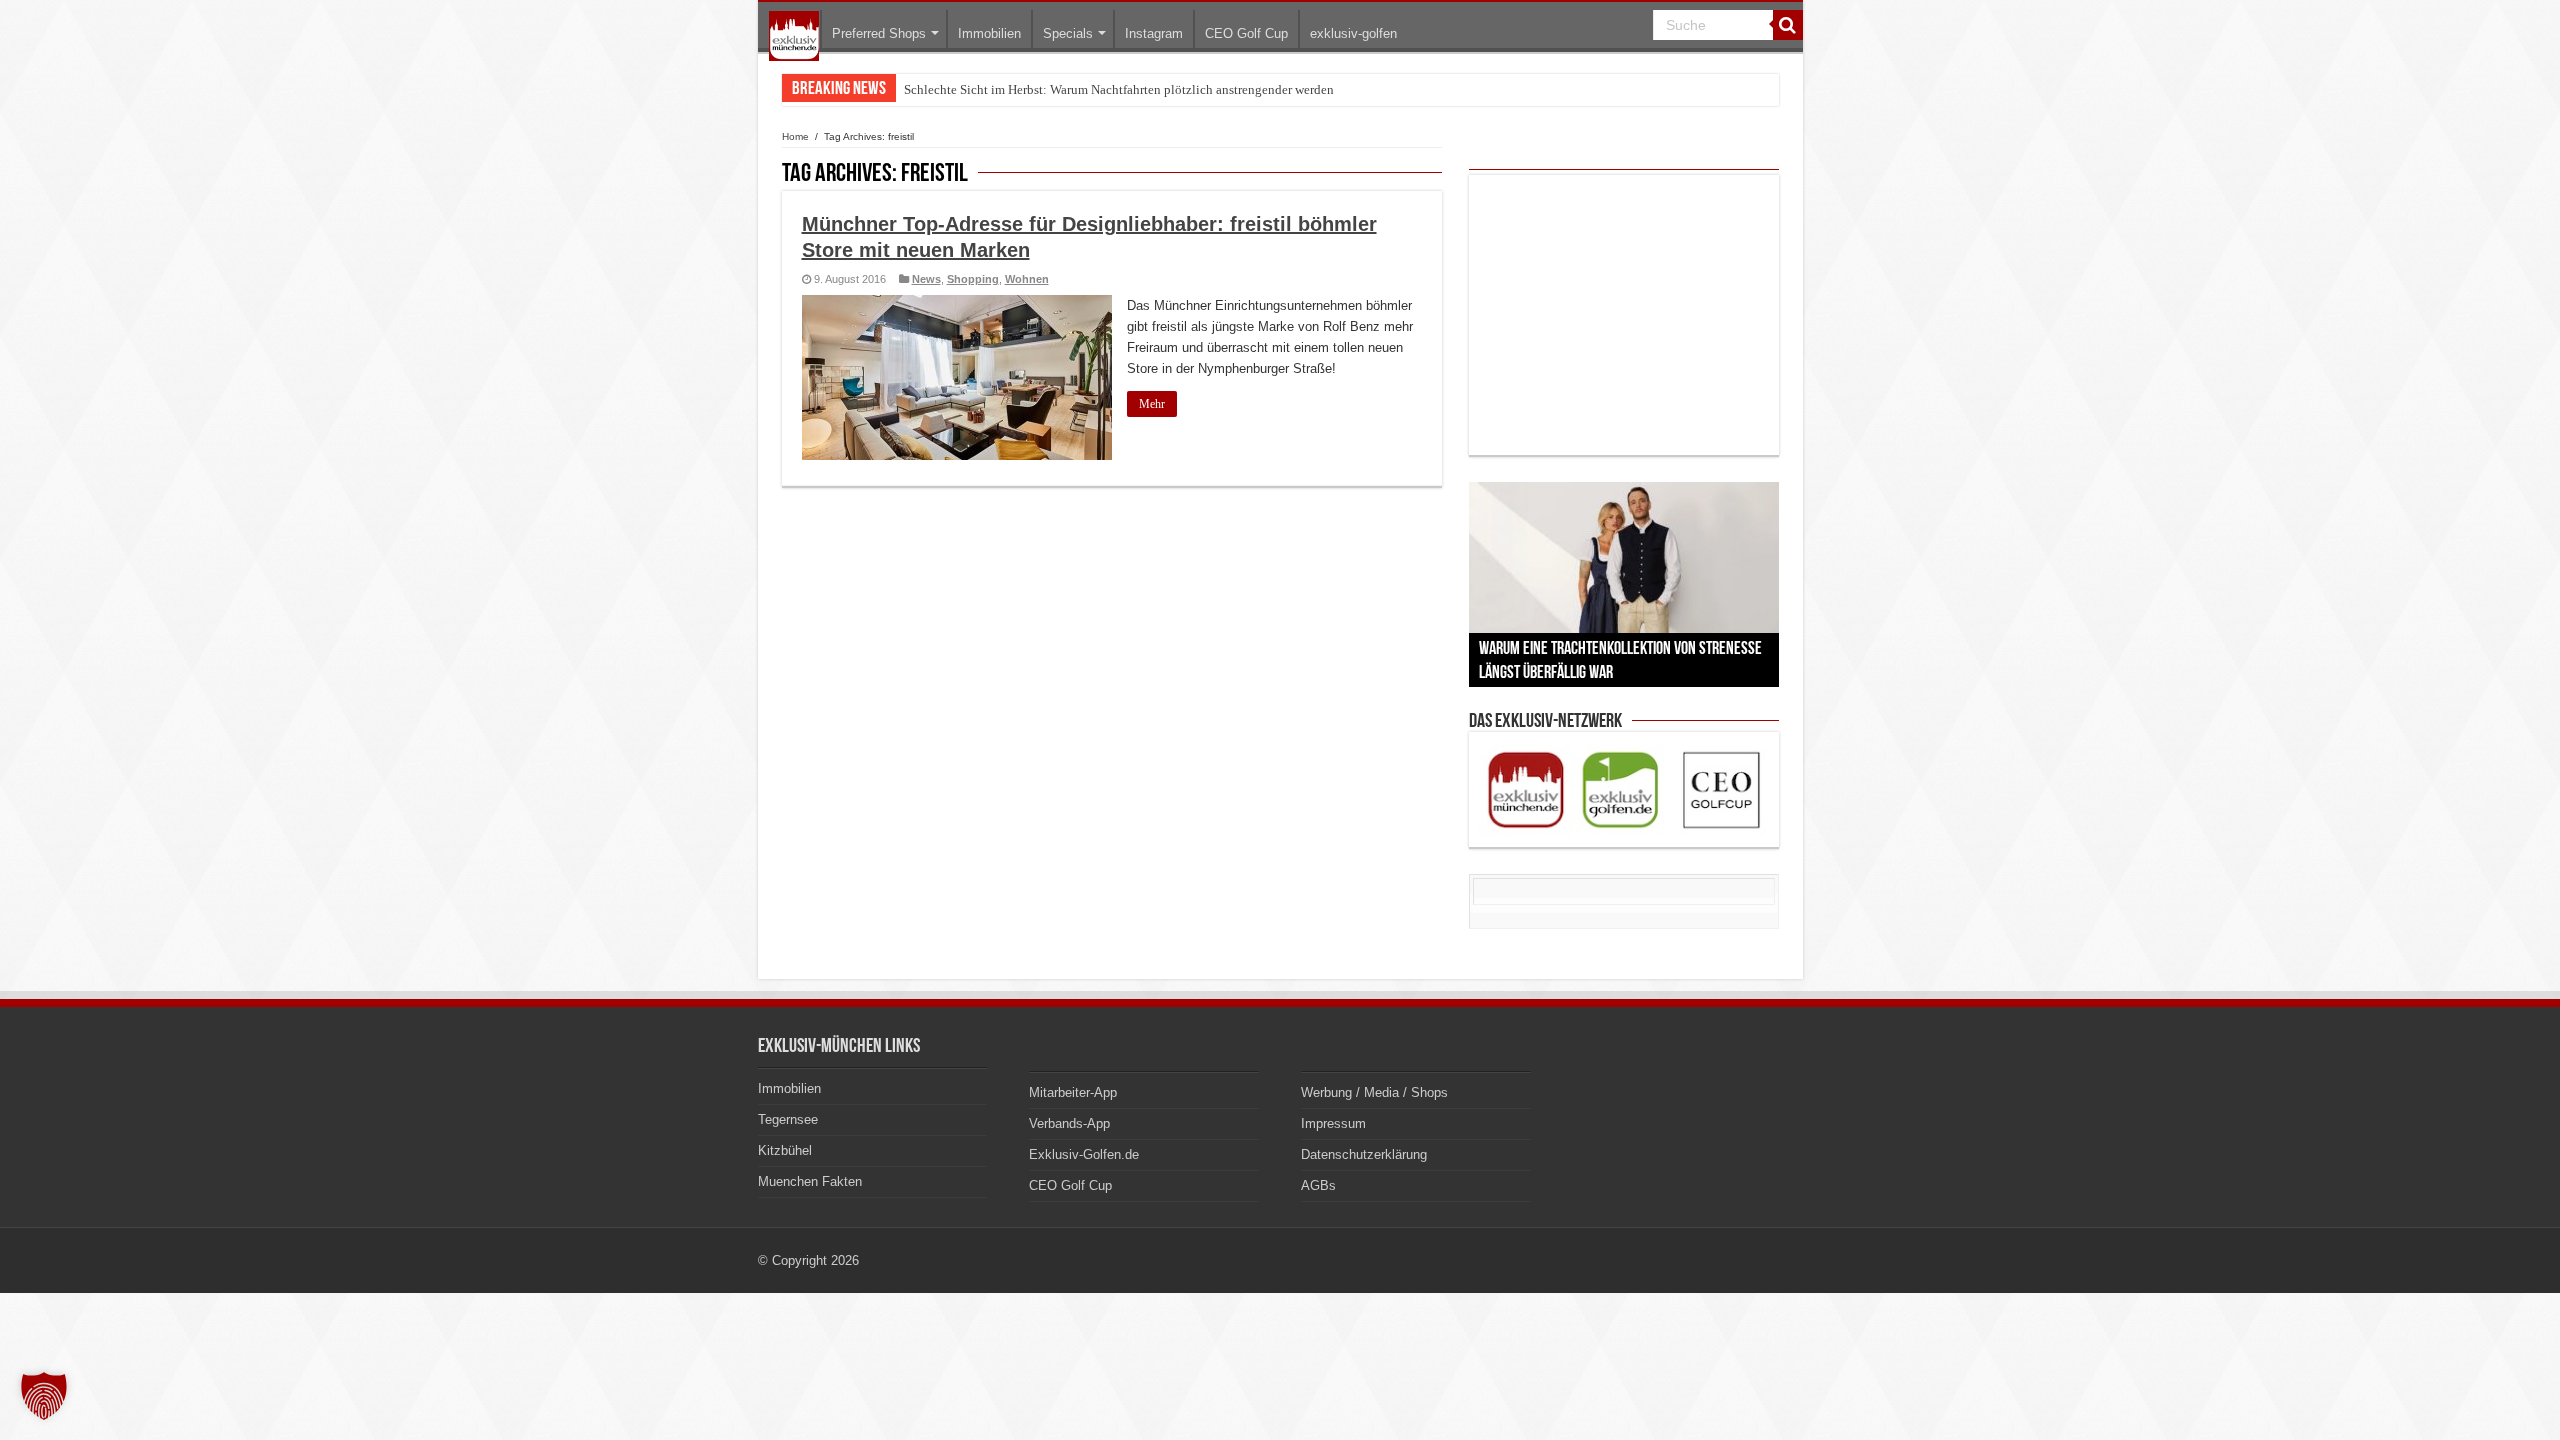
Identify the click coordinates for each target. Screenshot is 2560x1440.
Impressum (1333, 1123)
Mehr (1152, 404)
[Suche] (1788, 25)
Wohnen (1027, 279)
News (926, 279)
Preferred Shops (879, 33)
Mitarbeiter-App (1073, 1092)
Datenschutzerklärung (1364, 1154)
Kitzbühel (785, 1150)
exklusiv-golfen (1353, 33)
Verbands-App (1069, 1123)
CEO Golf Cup (1246, 33)
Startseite (794, 36)
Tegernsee (788, 1119)
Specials (1068, 33)
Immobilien (989, 33)
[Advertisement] (1624, 315)
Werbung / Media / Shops (1374, 1092)
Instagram (1154, 33)
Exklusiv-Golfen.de (1084, 1154)
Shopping (973, 279)
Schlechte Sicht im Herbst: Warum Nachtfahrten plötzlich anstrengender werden (1119, 89)
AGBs (1318, 1185)
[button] (44, 1396)
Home (795, 136)
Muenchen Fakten (810, 1181)
